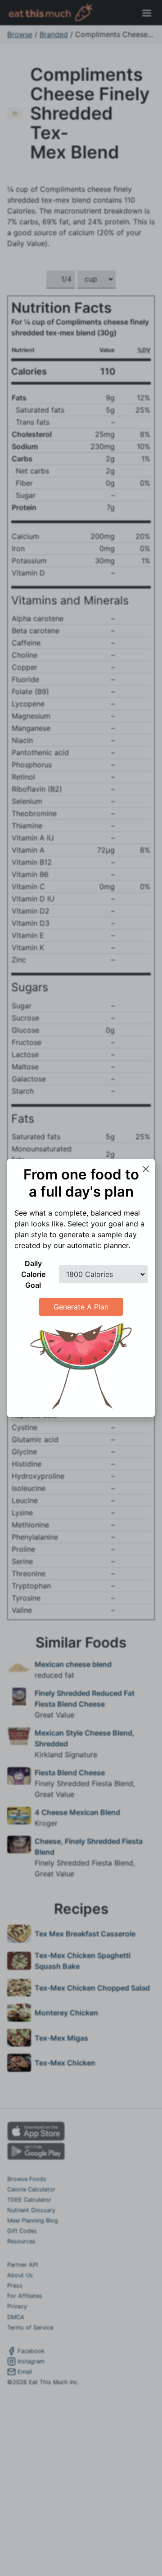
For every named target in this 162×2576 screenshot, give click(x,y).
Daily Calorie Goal (33, 1274)
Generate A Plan (81, 1307)
